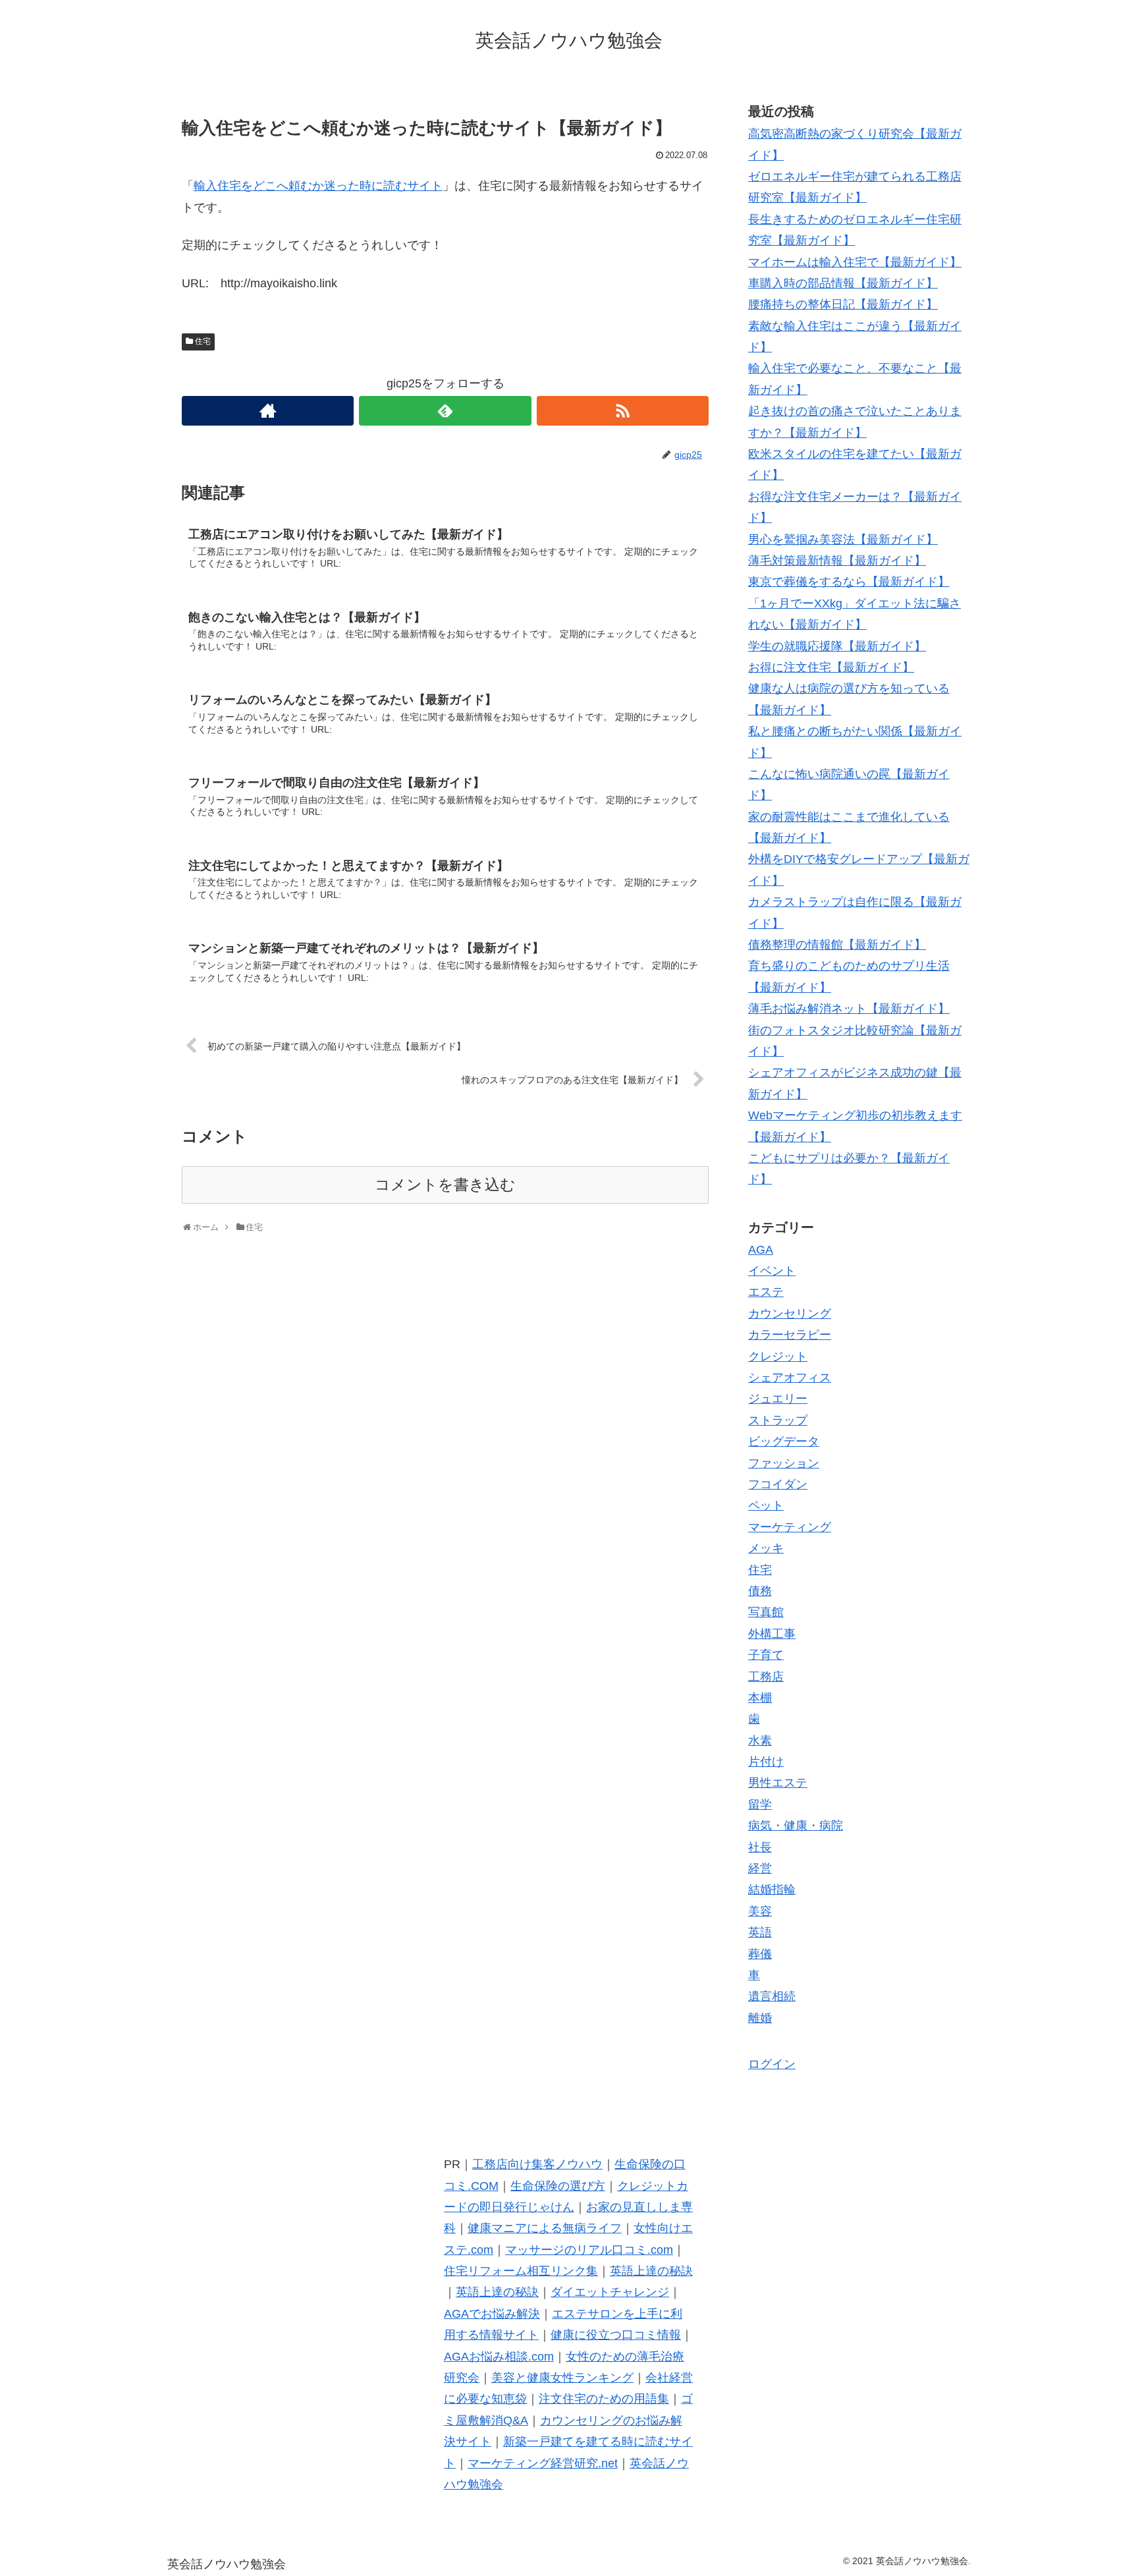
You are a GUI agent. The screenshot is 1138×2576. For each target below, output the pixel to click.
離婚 (760, 2018)
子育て (766, 1655)
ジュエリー (778, 1399)
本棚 (760, 1698)
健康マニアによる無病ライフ (545, 2228)
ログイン (772, 2064)
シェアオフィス (790, 1378)
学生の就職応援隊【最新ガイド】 (837, 646)
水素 (760, 1741)
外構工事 (772, 1634)
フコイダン (778, 1484)
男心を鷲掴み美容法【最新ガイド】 (843, 540)
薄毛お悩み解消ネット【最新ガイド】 (849, 1009)
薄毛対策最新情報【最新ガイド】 (837, 561)
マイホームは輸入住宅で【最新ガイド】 (855, 262)
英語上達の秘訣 (651, 2271)
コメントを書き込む (445, 1185)
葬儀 (760, 1954)
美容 (760, 1911)
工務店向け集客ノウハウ (537, 2164)
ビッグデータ (784, 1442)
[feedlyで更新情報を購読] (445, 411)
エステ (766, 1292)
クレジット (778, 1357)
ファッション (784, 1463)
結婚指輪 (772, 1890)
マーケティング (790, 1527)
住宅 (203, 341)
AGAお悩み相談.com (499, 2357)
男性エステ (778, 1783)
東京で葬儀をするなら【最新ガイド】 (849, 582)
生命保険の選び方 (558, 2186)
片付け (766, 1762)
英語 (760, 1932)
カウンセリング (790, 1314)
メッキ (766, 1548)
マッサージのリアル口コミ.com (589, 2250)
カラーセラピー (790, 1335)
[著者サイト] (268, 411)
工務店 (766, 1677)
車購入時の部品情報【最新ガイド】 (843, 283)
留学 (760, 1805)
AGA (761, 1250)
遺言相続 (772, 1996)
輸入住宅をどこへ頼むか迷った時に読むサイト (318, 186)
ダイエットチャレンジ (610, 2292)
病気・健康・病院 (796, 1826)
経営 (760, 1868)
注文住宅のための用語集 (604, 2399)
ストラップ (778, 1420)
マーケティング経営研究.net (543, 2463)
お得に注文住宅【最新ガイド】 (831, 667)
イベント (772, 1271)
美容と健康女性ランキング (562, 2378)
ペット (766, 1505)
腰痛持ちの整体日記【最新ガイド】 (843, 304)
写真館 (766, 1612)
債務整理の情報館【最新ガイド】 (837, 945)
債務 (760, 1591)
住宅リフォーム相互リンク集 (521, 2271)
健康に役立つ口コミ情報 (616, 2335)
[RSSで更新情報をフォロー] (623, 411)
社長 (760, 1847)
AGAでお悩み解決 (492, 2314)
